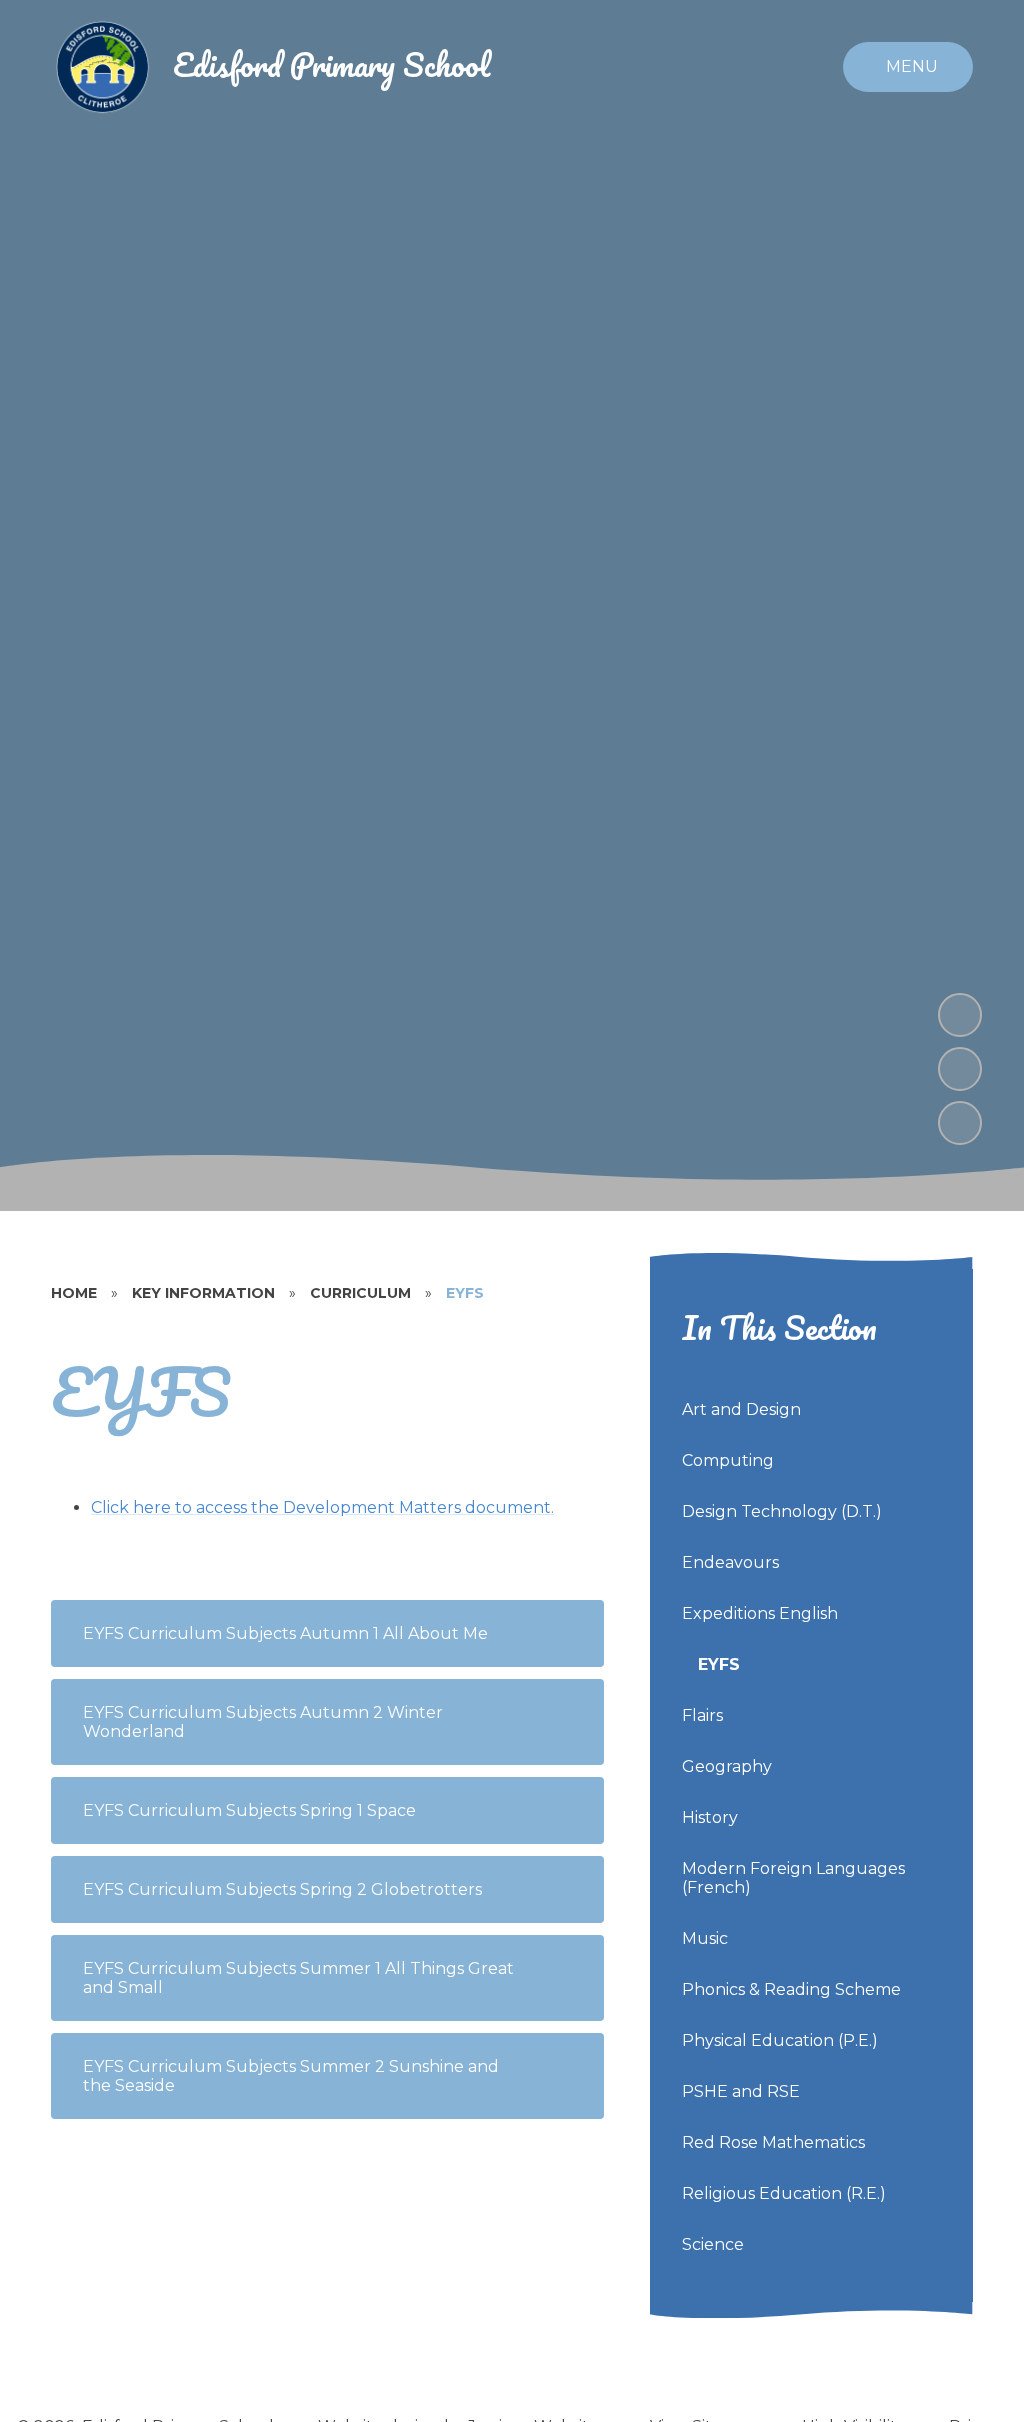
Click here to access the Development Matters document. (322, 1507)
